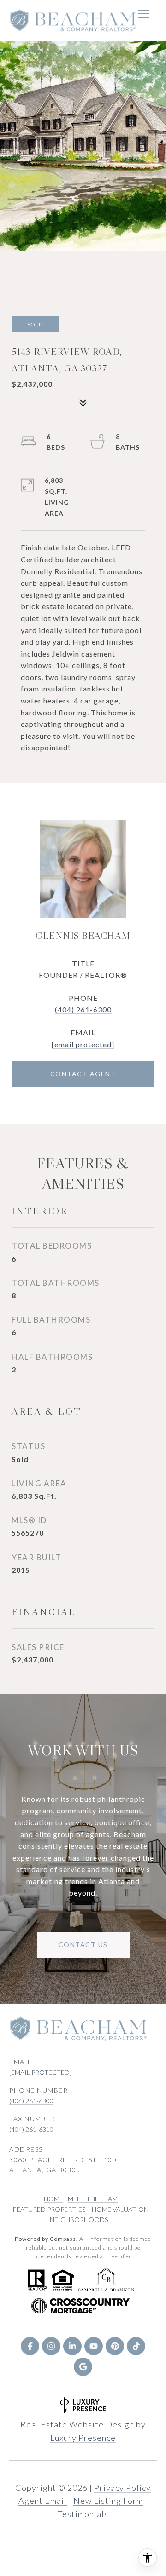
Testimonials (83, 2514)
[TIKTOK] (136, 2346)
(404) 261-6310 (31, 2129)
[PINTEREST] (115, 2346)
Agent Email (43, 2501)
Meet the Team (93, 2199)
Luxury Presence (83, 2438)
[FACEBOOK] (30, 2346)
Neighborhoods (79, 2219)
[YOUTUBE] (94, 2346)
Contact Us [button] (83, 1945)
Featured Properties (49, 2209)
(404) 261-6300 (83, 1009)
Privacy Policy (122, 2488)
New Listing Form (108, 2501)
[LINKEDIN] (72, 2346)
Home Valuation (120, 2209)
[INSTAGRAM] (51, 2346)
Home (53, 2199)
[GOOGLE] (83, 2367)
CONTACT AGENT (83, 1074)
